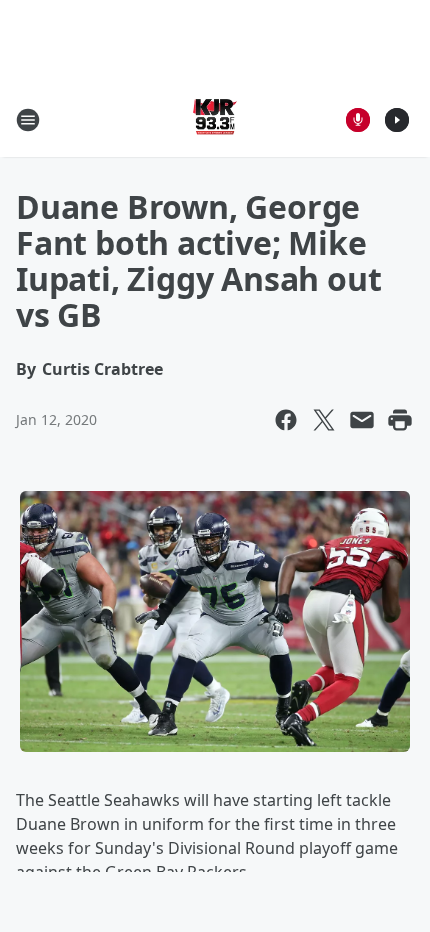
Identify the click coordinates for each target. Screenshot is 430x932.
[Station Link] (215, 119)
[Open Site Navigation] (28, 120)
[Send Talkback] (358, 120)
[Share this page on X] (324, 420)
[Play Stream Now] (397, 120)
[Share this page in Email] (362, 420)
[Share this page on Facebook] (286, 420)
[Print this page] (400, 420)
